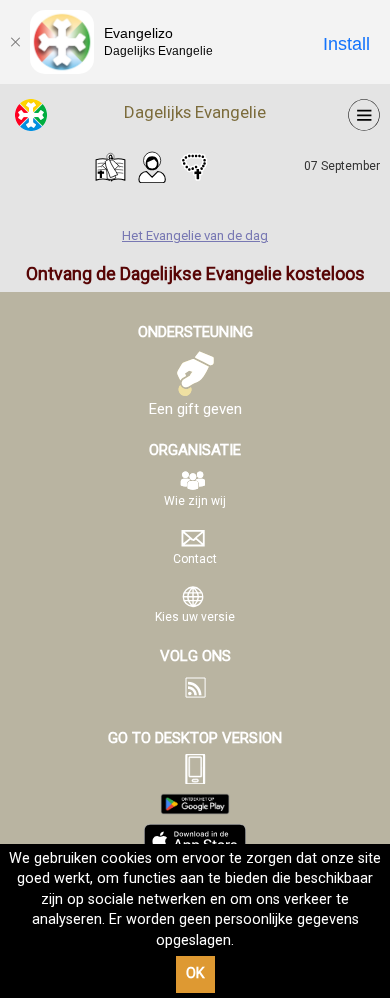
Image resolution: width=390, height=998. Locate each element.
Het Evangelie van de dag (110, 167)
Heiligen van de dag (152, 167)
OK (195, 973)
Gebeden (194, 167)
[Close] (15, 42)
